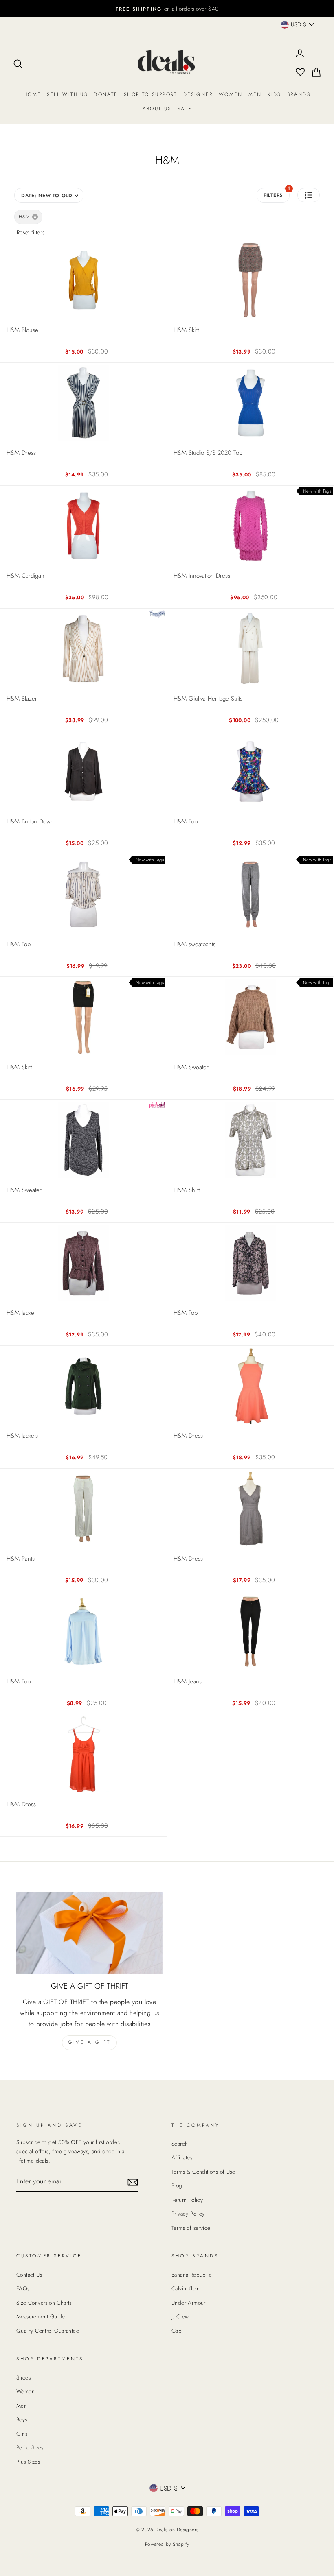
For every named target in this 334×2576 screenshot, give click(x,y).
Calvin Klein (186, 2288)
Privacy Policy (188, 2214)
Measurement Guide (41, 2316)
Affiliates (182, 2157)
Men (255, 94)
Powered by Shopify (167, 2544)
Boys (22, 2419)
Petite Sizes (30, 2447)
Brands (299, 94)
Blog (177, 2185)
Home (32, 94)
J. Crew (180, 2316)
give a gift (89, 2042)
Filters (277, 193)
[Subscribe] (133, 2182)
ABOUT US (157, 109)
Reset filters (31, 232)
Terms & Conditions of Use (203, 2172)
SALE (185, 109)
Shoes (23, 2377)
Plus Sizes (28, 2462)
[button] (309, 195)
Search (180, 2144)
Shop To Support (151, 94)
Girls (22, 2434)
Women (231, 94)
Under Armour (189, 2303)
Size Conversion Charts (44, 2303)
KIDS (274, 94)
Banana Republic (192, 2275)
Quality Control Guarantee (48, 2331)
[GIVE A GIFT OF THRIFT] (89, 1933)
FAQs (23, 2288)
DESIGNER (198, 94)
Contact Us (29, 2275)
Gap (177, 2331)
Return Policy (187, 2200)
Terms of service (191, 2228)
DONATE (105, 94)
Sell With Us (67, 94)
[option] (167, 9)
